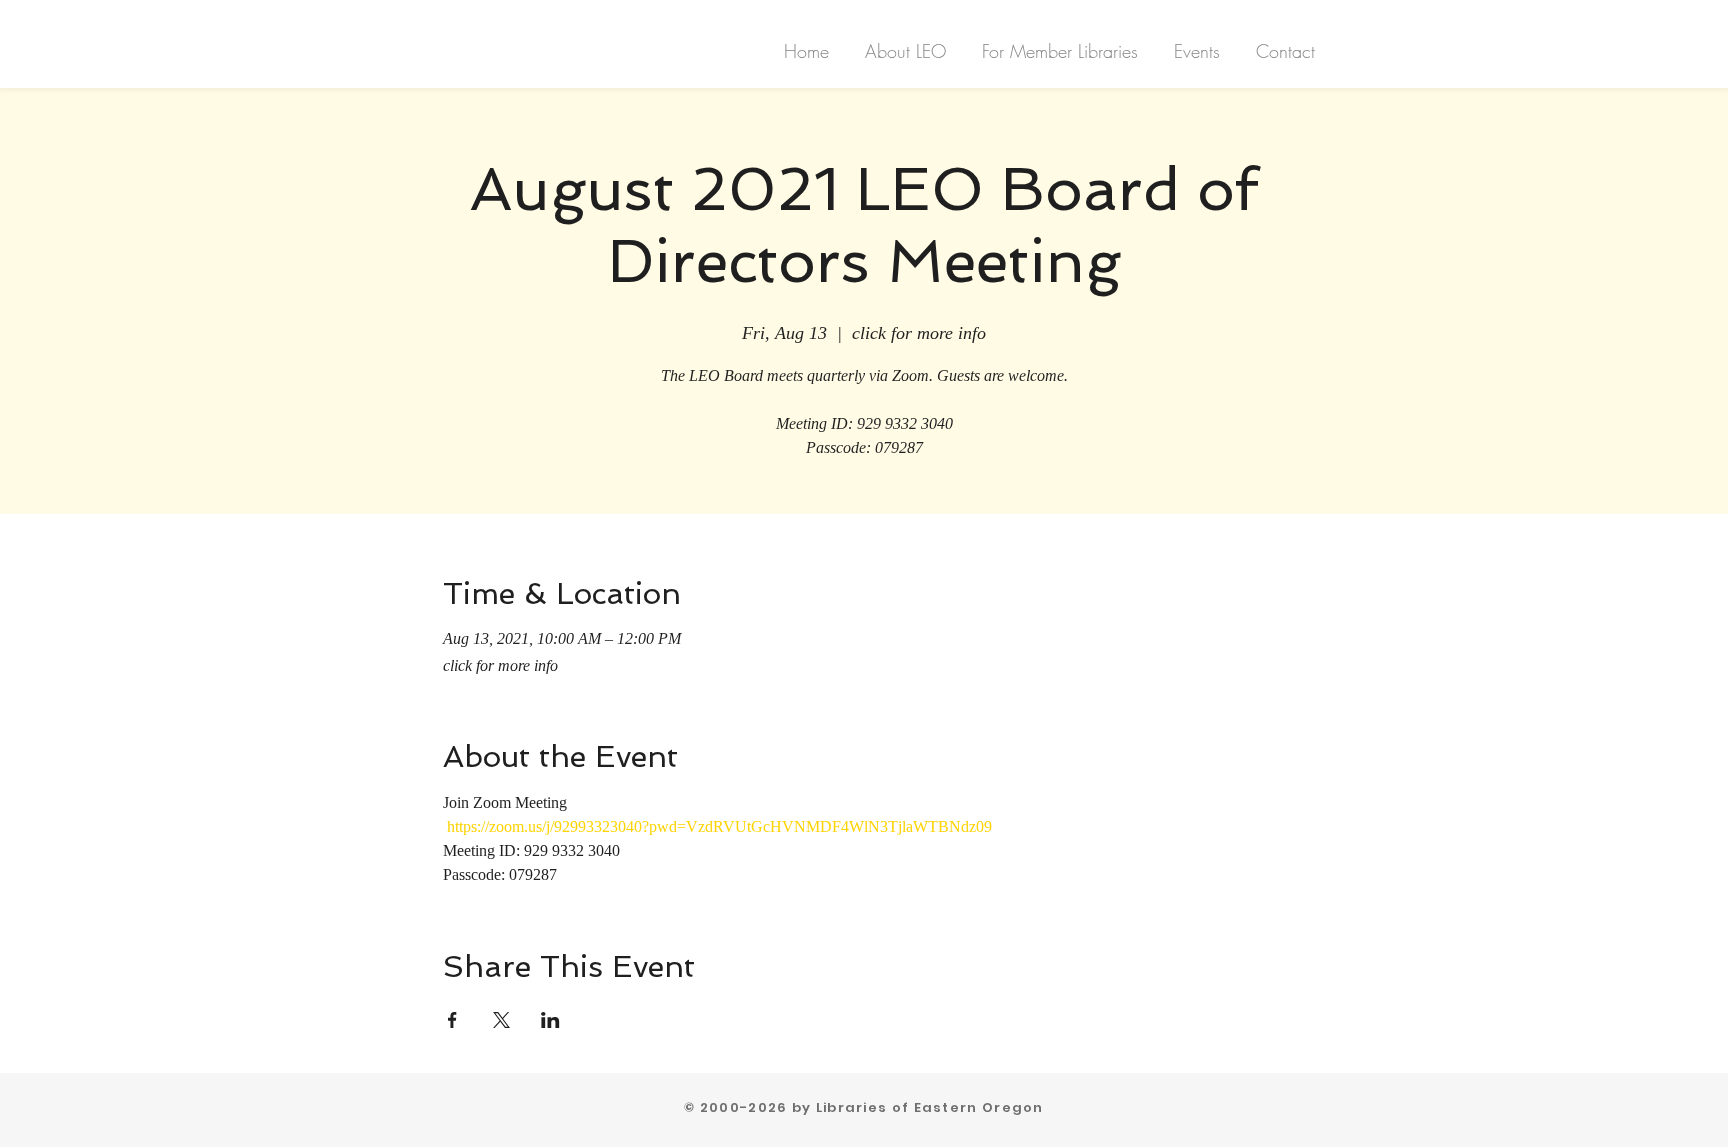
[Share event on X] (501, 1020)
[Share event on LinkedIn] (550, 1020)
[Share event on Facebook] (452, 1020)
